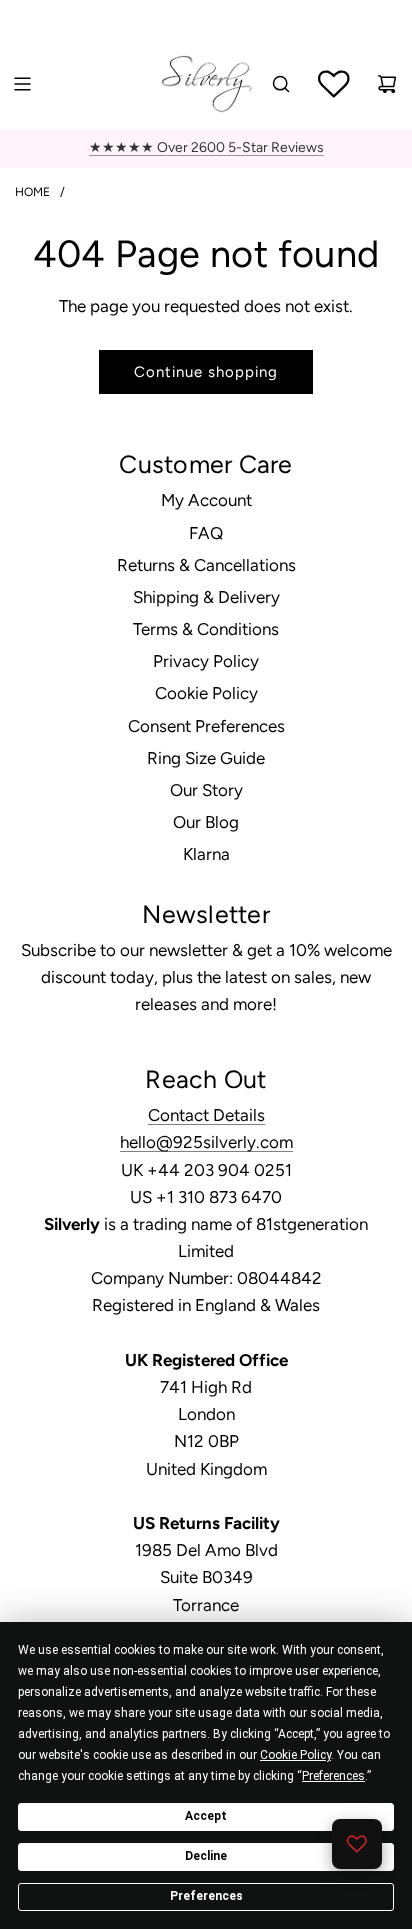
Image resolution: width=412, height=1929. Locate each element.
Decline (206, 1856)
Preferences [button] (333, 1776)
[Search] (281, 84)
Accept (206, 1816)
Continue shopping (206, 372)
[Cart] (387, 84)
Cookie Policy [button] (295, 1755)
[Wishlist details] (357, 1844)
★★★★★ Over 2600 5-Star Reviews (206, 147)
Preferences (206, 1896)
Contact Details (206, 1115)
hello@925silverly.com (206, 1142)
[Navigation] (22, 84)
